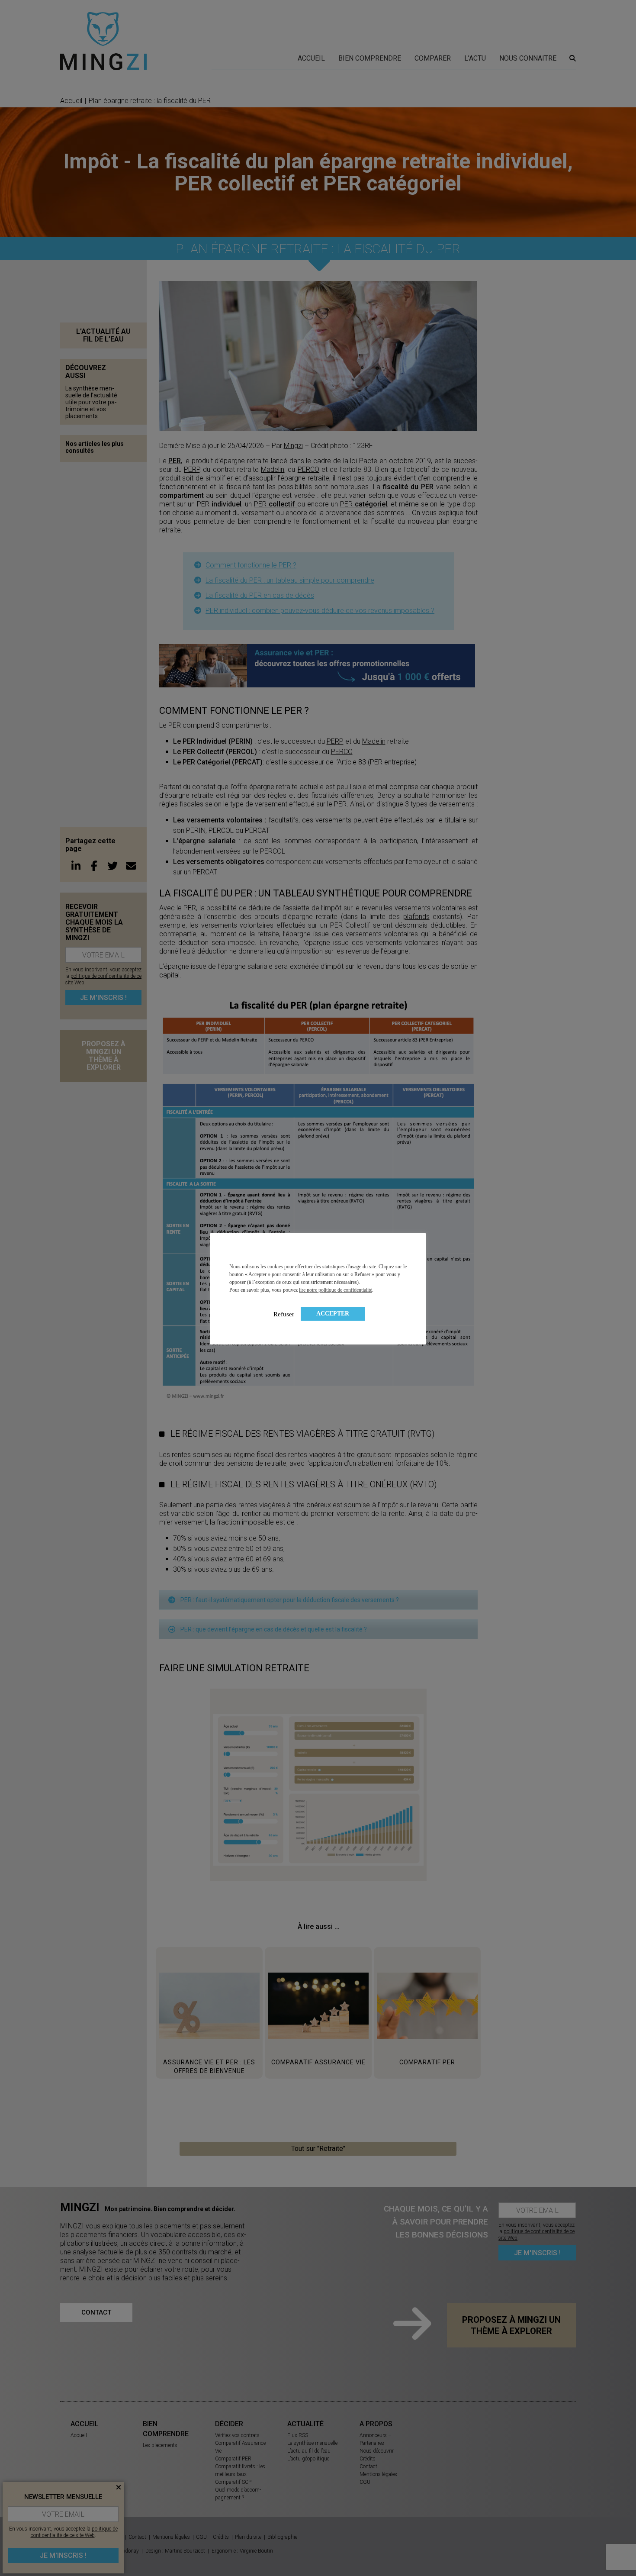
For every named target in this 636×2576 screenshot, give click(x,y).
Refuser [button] (284, 1314)
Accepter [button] (333, 1314)
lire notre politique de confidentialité (336, 1290)
